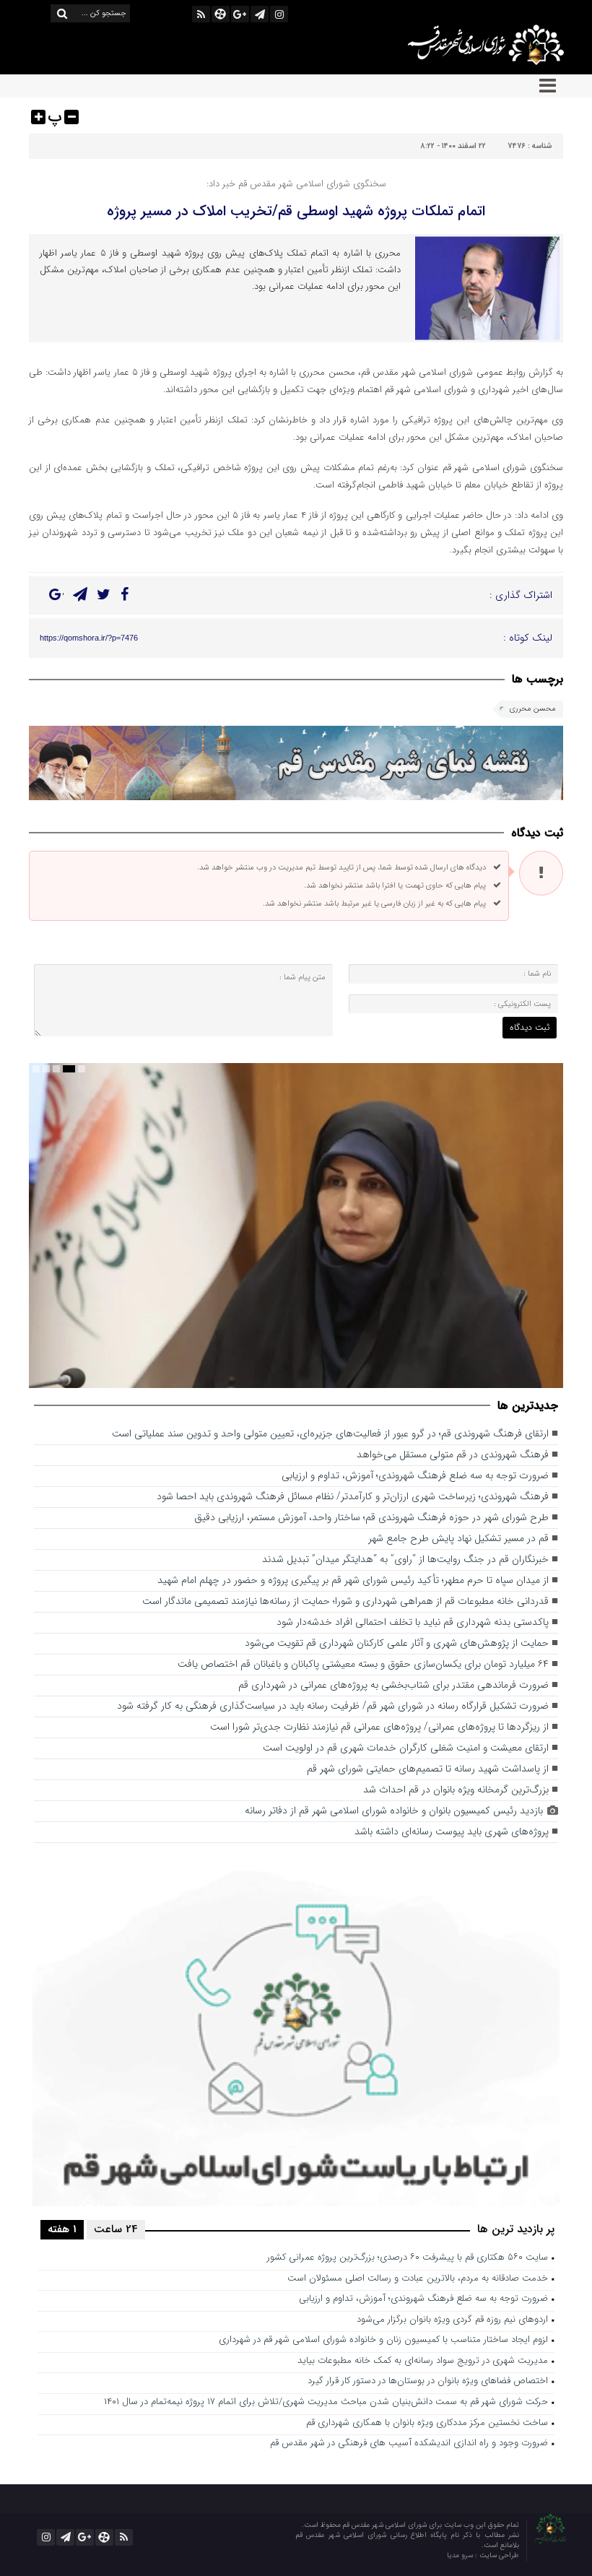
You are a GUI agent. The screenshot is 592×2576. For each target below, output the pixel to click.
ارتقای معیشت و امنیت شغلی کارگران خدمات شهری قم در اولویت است (406, 1748)
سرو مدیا (461, 2555)
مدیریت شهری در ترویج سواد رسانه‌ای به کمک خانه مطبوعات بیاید (423, 2361)
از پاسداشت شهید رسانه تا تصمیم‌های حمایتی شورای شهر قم (428, 1769)
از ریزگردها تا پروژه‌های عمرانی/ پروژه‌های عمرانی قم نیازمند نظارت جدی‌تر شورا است (379, 1727)
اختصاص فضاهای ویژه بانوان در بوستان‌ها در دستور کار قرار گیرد (428, 2381)
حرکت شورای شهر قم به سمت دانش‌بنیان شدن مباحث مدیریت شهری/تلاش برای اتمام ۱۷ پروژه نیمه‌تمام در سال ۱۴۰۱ (326, 2402)
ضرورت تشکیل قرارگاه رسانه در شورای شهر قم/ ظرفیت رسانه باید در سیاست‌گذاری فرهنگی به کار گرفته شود (333, 1706)
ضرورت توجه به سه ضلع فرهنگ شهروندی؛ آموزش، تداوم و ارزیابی (415, 1476)
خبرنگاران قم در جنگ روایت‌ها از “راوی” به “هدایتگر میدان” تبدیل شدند (405, 1560)
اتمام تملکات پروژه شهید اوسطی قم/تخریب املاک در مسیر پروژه (296, 211)
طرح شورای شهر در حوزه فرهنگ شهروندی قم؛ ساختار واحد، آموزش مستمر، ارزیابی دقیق (371, 1518)
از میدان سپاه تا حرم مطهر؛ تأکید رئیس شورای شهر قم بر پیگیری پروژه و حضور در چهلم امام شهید (353, 1580)
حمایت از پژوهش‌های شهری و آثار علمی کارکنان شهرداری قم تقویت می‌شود (397, 1643)
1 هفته (62, 2229)
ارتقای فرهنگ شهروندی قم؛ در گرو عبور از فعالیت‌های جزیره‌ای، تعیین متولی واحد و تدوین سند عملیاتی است (330, 1434)
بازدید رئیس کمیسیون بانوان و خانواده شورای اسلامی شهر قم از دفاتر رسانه (394, 1811)
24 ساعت (116, 2229)
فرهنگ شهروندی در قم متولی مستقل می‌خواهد (453, 1455)
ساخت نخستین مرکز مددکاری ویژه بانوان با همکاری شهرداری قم (427, 2423)
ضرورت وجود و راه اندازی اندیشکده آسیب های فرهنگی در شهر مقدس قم (409, 2443)
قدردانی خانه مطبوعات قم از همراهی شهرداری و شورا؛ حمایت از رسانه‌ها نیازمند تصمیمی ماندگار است (345, 1601)
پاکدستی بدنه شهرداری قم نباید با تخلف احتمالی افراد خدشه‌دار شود (413, 1622)
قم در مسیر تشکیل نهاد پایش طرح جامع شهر (458, 1539)
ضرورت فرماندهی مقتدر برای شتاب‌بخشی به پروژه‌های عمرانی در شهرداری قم (393, 1685)
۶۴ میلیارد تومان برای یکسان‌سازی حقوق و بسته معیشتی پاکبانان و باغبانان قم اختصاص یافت (363, 1664)
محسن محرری (533, 709)
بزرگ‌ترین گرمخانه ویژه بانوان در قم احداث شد (456, 1790)
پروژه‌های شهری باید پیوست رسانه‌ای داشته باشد (452, 1832)
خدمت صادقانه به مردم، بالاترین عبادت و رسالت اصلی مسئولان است (418, 2279)
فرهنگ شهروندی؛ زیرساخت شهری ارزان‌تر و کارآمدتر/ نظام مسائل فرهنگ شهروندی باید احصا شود (353, 1497)
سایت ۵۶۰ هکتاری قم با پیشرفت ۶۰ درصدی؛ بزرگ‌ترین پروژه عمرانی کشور (408, 2258)
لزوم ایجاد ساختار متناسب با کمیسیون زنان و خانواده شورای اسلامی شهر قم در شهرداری (383, 2340)
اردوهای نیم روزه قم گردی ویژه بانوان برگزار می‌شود (452, 2320)
